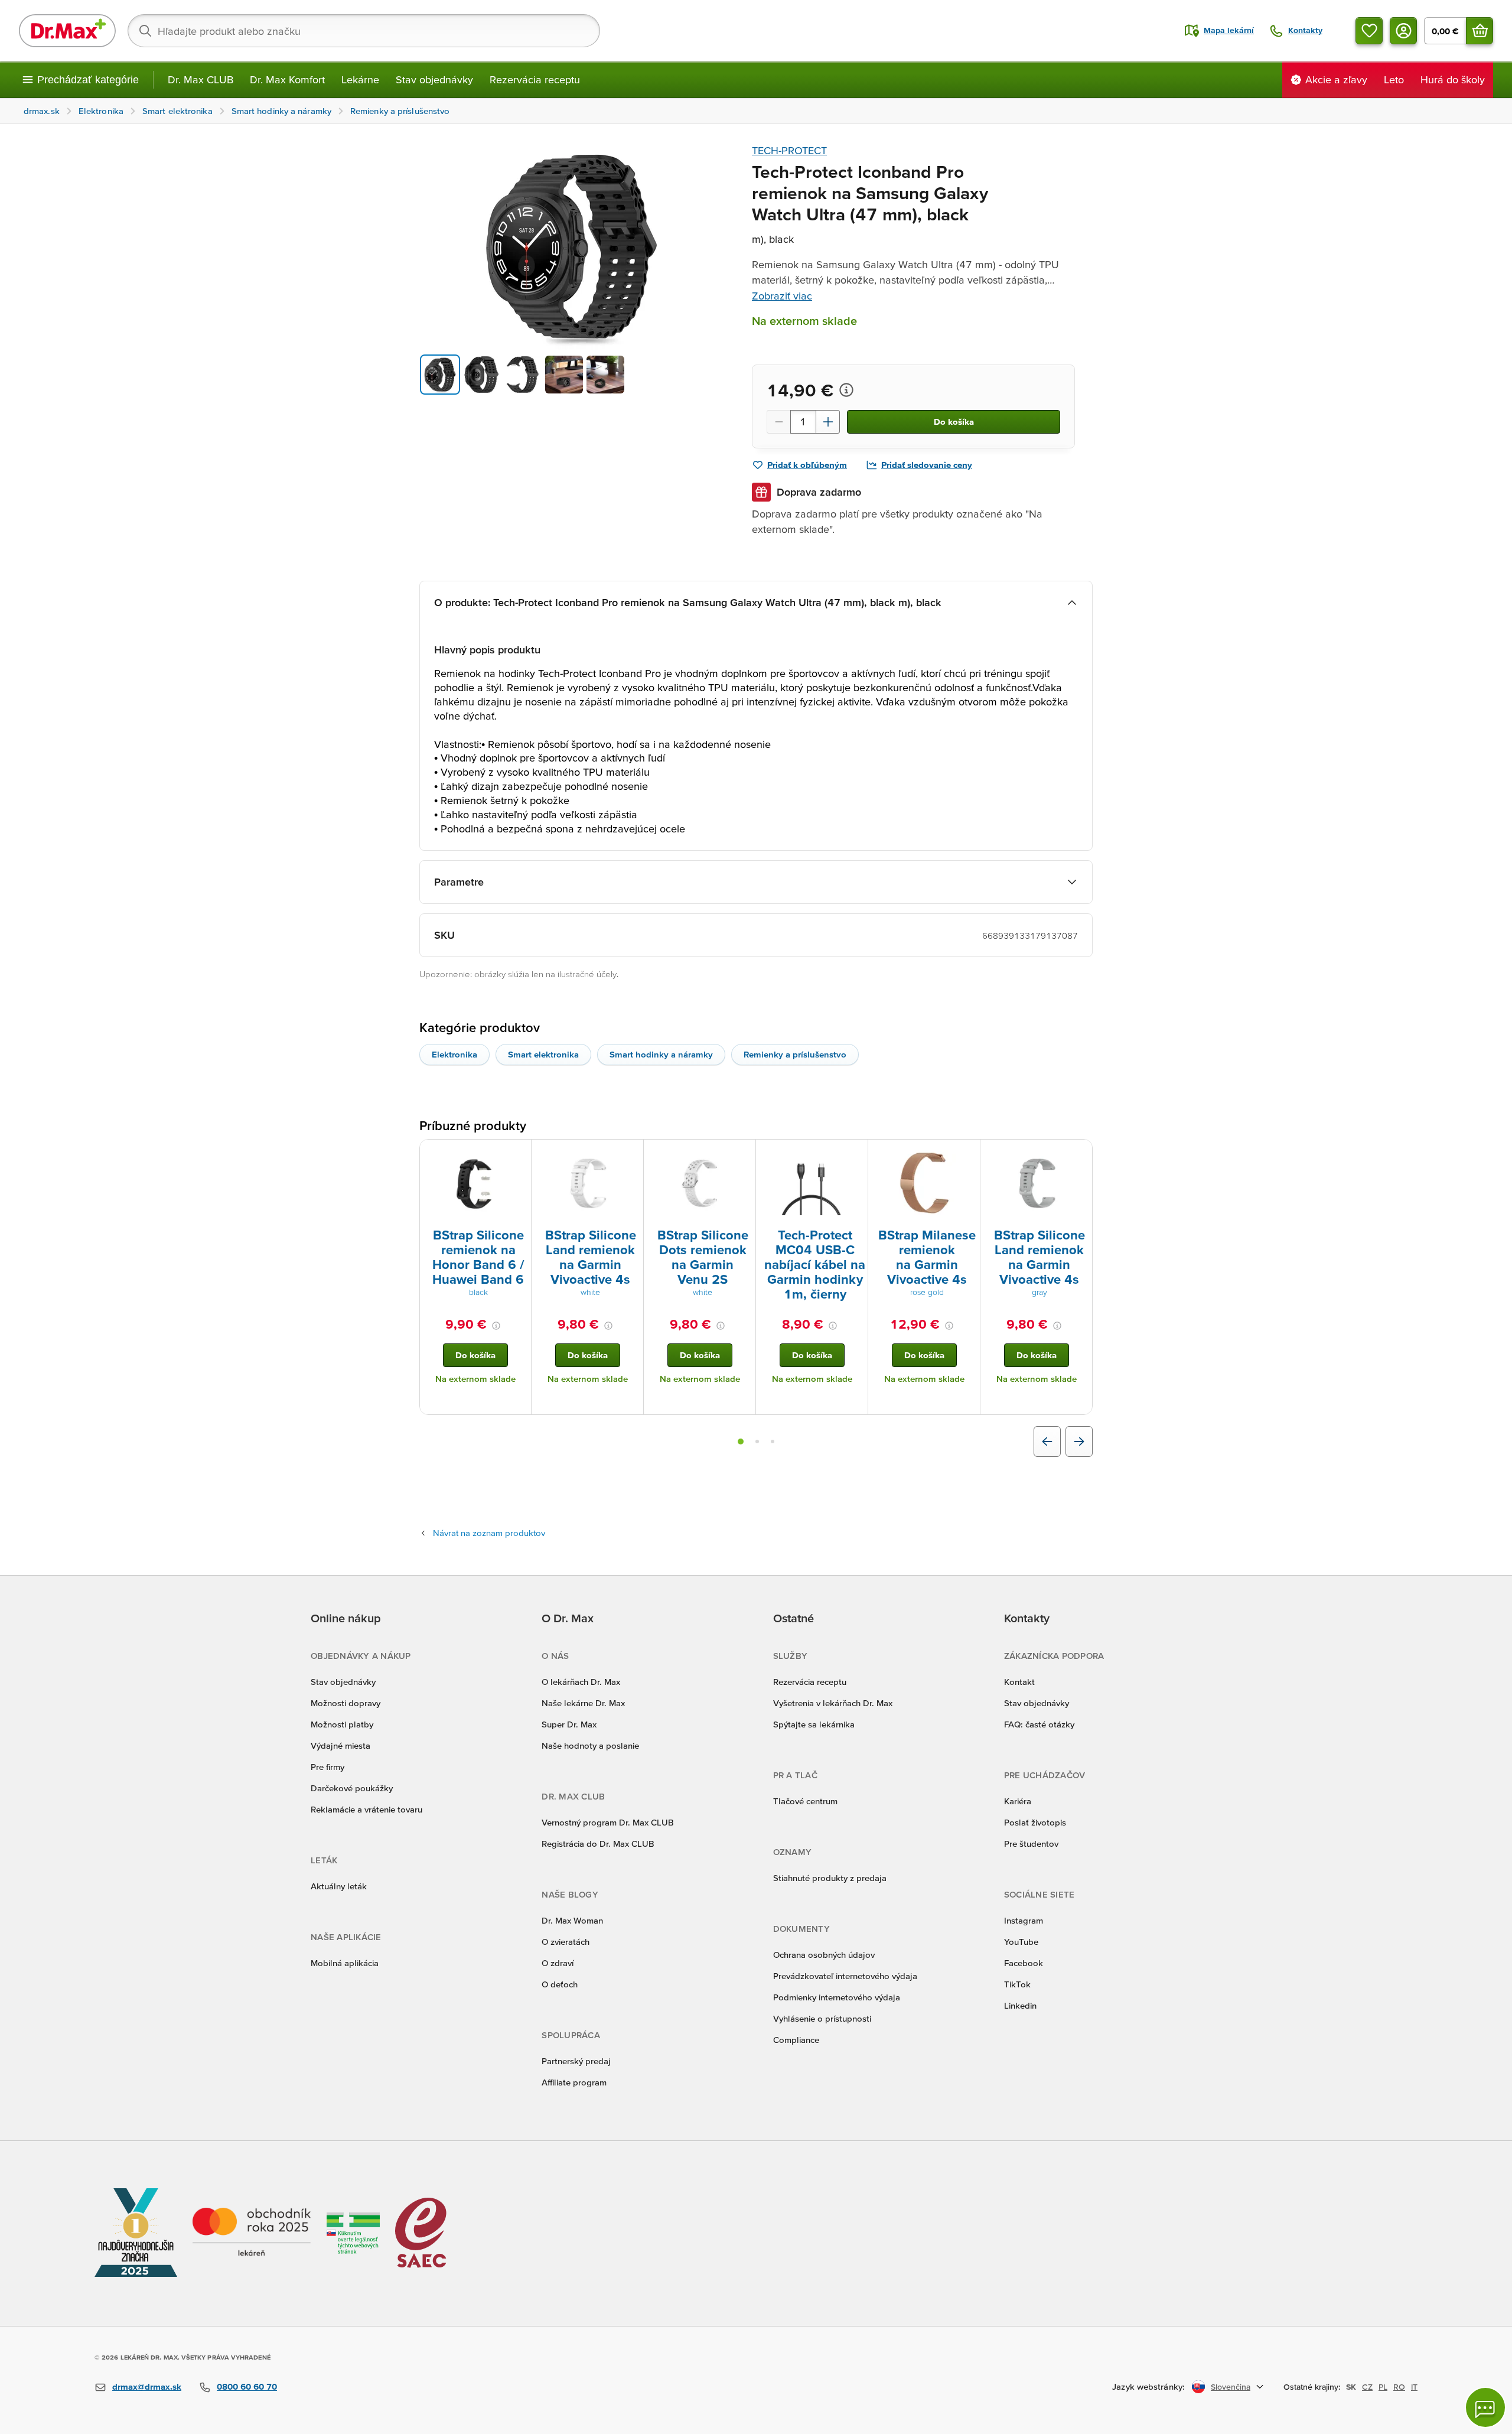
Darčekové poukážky (352, 1788)
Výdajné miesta (340, 1745)
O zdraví (558, 1963)
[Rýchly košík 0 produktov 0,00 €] (1480, 31)
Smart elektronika (543, 1054)
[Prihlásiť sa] (1403, 31)
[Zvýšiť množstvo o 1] (828, 422)
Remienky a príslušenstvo (795, 1054)
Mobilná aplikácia (345, 1963)
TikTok (1017, 1984)
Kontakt (1019, 1682)
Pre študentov (1031, 1844)
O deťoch (560, 1984)
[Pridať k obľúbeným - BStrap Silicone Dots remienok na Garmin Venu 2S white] (742, 1154)
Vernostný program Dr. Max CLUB (608, 1822)
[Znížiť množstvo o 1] (778, 422)
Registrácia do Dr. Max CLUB (598, 1844)
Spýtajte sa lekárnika (814, 1724)
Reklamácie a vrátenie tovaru (366, 1809)
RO (1399, 2387)
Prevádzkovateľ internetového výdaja (845, 1976)
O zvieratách (566, 1942)
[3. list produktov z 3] (773, 1441)
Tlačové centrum (805, 1801)
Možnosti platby (342, 1724)
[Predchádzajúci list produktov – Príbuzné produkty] (1047, 1441)
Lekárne (360, 79)
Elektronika (454, 1054)
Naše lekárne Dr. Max (583, 1703)
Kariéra (1018, 1801)
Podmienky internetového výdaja (837, 1997)
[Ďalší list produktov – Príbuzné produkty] (1079, 1441)
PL (1383, 2387)
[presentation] (475, 1183)
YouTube (1021, 1942)
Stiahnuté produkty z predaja (830, 1878)
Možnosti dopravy (346, 1703)
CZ (1367, 2387)
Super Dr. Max (569, 1724)
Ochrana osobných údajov (824, 1955)
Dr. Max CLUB (201, 79)
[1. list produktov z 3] (741, 1441)
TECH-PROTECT (789, 150)
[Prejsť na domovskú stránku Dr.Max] (67, 31)
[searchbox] (364, 31)
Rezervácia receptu (535, 79)
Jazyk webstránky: (1148, 2386)
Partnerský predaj (576, 2061)
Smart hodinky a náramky (661, 1054)
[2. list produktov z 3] (757, 1441)
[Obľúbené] (1369, 31)
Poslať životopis (1035, 1822)
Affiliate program (574, 2082)
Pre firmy (328, 1767)
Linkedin (1020, 2005)
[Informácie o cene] (846, 390)
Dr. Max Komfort (287, 79)
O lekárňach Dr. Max (581, 1682)
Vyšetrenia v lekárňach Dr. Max (833, 1703)
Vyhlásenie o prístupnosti (822, 2018)
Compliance (796, 2040)
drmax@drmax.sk (147, 2386)
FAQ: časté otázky (1039, 1724)
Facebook (1024, 1963)
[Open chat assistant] (1485, 2407)
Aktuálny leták (339, 1886)
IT (1414, 2387)
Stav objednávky (434, 79)
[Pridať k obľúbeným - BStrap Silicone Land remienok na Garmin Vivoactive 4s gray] (1079, 1154)
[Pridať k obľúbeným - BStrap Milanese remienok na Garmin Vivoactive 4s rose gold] (967, 1154)
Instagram (1024, 1920)
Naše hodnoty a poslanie (590, 1745)
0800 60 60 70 (247, 2386)
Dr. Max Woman (572, 1920)
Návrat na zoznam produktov (489, 1533)
